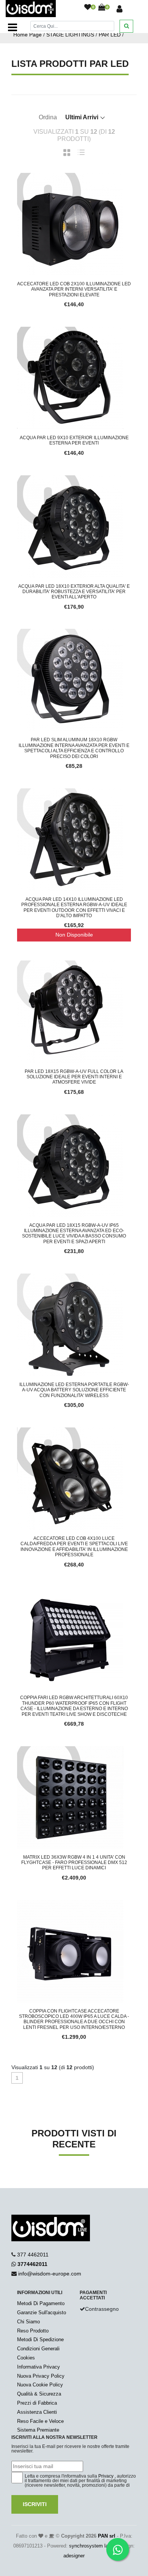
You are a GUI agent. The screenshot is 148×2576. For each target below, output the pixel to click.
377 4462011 (33, 2255)
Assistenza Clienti (37, 2412)
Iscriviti (35, 2504)
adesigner (74, 2556)
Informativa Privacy (39, 2367)
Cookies (26, 2358)
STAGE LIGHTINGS (70, 35)
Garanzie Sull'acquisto (42, 2313)
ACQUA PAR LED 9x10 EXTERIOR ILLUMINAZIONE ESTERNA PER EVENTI (74, 440)
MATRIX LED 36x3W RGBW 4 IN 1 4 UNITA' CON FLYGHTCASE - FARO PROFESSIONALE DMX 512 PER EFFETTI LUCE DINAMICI (74, 1863)
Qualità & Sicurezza (39, 2394)
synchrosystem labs (91, 2546)
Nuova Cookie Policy (40, 2385)
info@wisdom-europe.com (50, 2274)
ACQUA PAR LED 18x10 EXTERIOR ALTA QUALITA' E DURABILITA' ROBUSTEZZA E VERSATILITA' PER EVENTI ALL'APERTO (74, 592)
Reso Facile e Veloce (40, 2421)
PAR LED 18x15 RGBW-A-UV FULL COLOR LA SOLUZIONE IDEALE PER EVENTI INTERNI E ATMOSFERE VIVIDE (74, 1077)
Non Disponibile (74, 935)
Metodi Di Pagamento (41, 2303)
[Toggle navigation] (13, 27)
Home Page (28, 35)
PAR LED (110, 35)
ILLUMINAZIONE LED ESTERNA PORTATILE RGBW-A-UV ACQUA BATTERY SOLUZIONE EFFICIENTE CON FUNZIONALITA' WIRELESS (74, 1390)
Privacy (106, 2476)
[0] (88, 8)
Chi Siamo (28, 2322)
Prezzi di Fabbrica (37, 2403)
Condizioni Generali (38, 2349)
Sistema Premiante (38, 2430)
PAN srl (107, 2536)
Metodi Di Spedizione (40, 2339)
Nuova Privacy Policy (41, 2376)
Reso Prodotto (33, 2331)
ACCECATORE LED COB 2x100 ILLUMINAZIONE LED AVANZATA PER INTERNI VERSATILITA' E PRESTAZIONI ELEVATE (74, 289)
